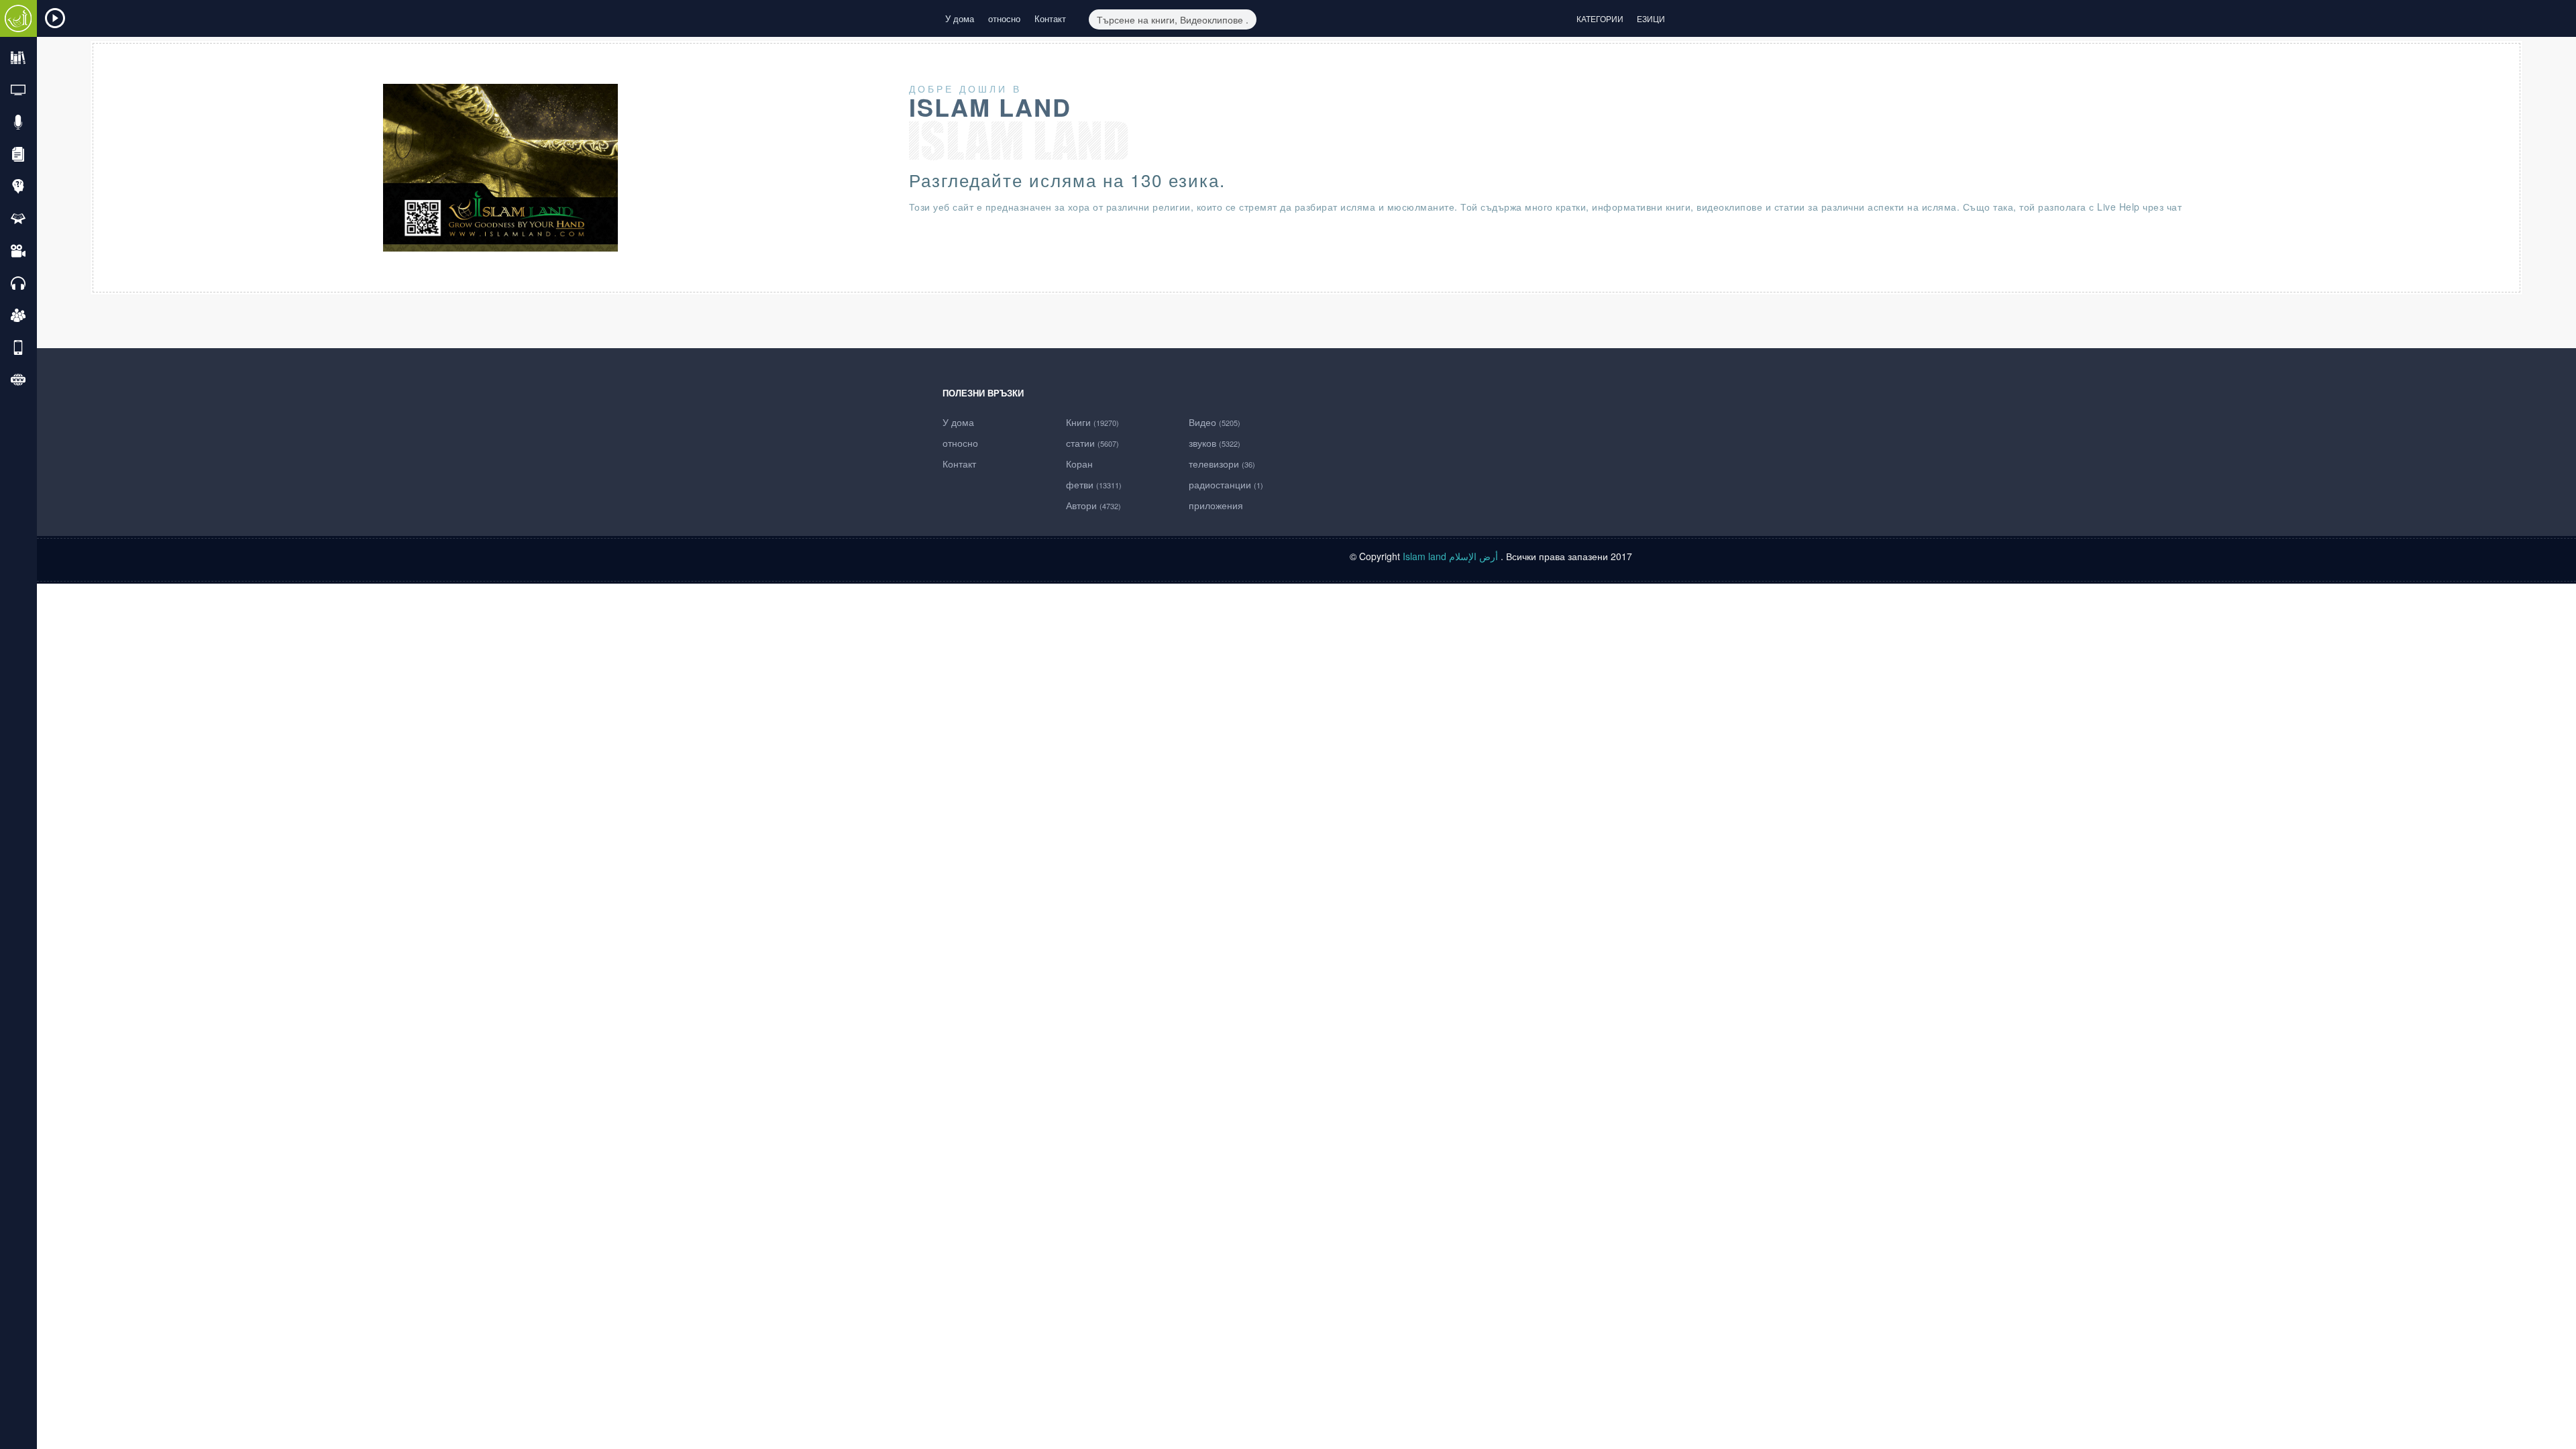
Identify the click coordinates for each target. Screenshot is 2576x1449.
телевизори (1222, 464)
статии (1092, 443)
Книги (1092, 422)
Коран (1079, 464)
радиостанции (1226, 484)
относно (1004, 18)
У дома (960, 18)
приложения (1216, 505)
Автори (1093, 505)
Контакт (1050, 18)
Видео (1215, 422)
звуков (1215, 443)
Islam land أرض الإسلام (1450, 556)
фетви (1094, 484)
